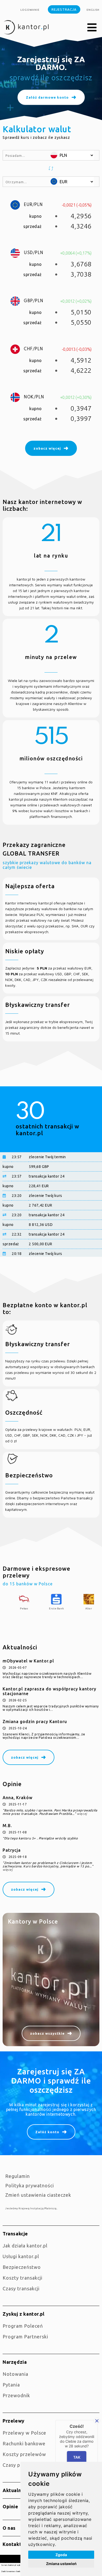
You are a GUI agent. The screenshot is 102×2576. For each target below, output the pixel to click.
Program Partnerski (25, 2337)
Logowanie (30, 10)
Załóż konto (47, 2132)
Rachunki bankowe (24, 2443)
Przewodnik (16, 2395)
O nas (9, 2528)
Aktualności (17, 2490)
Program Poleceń (23, 2326)
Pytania (11, 2385)
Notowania (15, 2374)
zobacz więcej (25, 1757)
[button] (92, 28)
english (93, 10)
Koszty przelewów (24, 2454)
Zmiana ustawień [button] (61, 2564)
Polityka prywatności (30, 2185)
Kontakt (12, 2544)
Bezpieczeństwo (22, 2267)
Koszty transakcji (22, 2278)
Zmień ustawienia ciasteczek (38, 2195)
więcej (82, 1814)
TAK (77, 2457)
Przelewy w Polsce (24, 2433)
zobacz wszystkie (47, 2033)
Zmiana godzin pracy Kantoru (35, 1722)
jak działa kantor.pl (25, 2246)
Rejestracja (64, 9)
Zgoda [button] (61, 2555)
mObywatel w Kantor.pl (28, 1661)
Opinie (10, 2506)
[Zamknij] (97, 2421)
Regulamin (18, 2176)
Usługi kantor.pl (21, 2256)
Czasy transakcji (21, 2288)
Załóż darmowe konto (47, 95)
